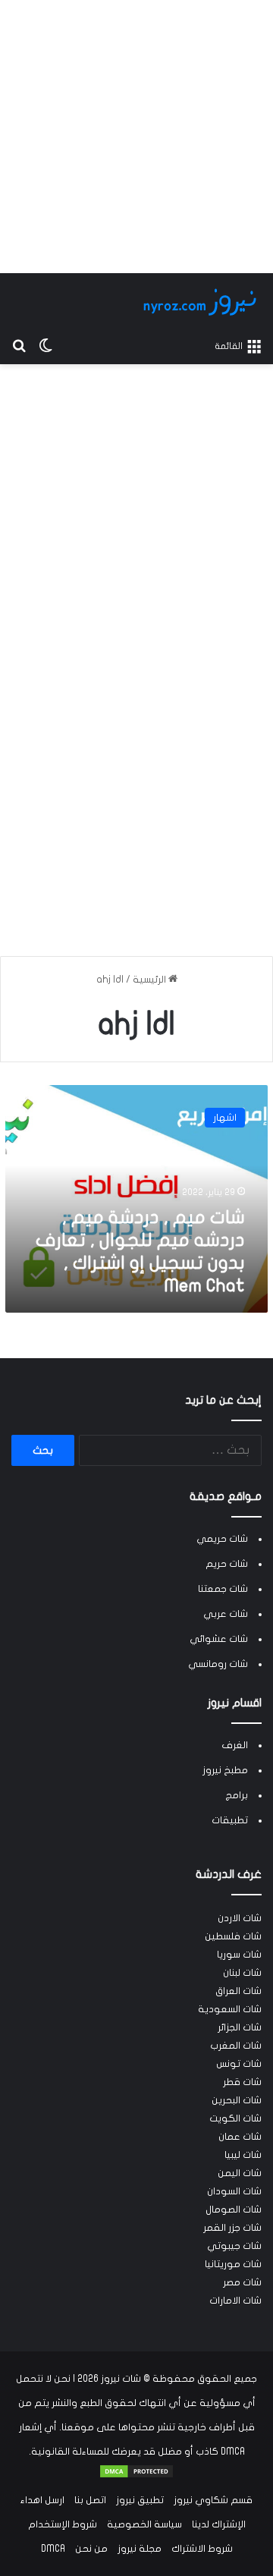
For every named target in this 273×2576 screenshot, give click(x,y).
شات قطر (242, 2082)
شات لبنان (242, 1973)
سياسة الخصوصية (144, 2524)
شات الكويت (235, 2118)
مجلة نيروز (140, 2549)
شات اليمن (240, 2173)
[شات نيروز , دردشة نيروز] (202, 302)
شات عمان (240, 2137)
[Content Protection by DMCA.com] (136, 2476)
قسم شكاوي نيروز (213, 2500)
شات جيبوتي (234, 2246)
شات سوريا (239, 1955)
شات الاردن (240, 1918)
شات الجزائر (240, 2027)
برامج (237, 1795)
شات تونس (239, 2064)
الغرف (235, 1745)
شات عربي (226, 1614)
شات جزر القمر (232, 2228)
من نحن (91, 2549)
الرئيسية (151, 980)
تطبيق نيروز (140, 2500)
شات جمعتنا (223, 1589)
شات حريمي (222, 1539)
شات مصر (242, 2282)
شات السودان (234, 2191)
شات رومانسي (218, 1664)
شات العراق (238, 1991)
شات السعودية (230, 2009)
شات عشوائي (219, 1639)
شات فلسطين (233, 1936)
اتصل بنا (90, 2500)
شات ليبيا (243, 2155)
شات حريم (227, 1564)
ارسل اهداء (42, 2500)
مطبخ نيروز (225, 1770)
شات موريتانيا (233, 2264)
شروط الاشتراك (202, 2549)
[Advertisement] (136, 137)
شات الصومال (234, 2210)
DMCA (53, 2549)
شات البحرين (237, 2100)
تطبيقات (230, 1820)
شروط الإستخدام (63, 2524)
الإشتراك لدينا (219, 2524)
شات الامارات (235, 2301)
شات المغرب (236, 2046)
